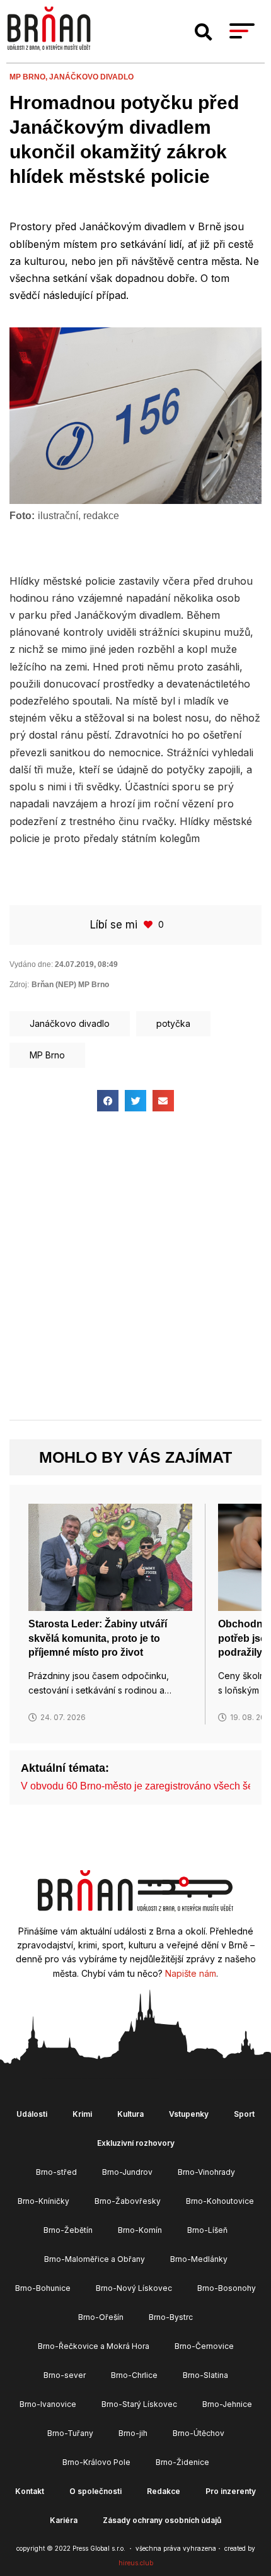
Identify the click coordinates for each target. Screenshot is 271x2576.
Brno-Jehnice (227, 2404)
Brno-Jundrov (127, 2172)
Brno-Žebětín (68, 2230)
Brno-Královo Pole (96, 2462)
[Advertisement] (135, 1277)
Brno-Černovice (204, 2346)
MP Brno (47, 1055)
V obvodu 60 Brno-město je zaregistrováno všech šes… (145, 1786)
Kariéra (64, 2520)
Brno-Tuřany (70, 2433)
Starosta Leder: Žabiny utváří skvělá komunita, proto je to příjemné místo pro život (98, 1638)
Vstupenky (189, 2114)
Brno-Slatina (205, 2375)
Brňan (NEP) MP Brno (70, 985)
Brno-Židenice (182, 2462)
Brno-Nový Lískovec (134, 2288)
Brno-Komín (140, 2230)
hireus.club (136, 2563)
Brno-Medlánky (199, 2259)
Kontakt (30, 2491)
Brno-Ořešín (101, 2317)
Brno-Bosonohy (227, 2288)
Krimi (82, 2114)
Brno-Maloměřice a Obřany (95, 2259)
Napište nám (191, 1973)
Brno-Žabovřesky (128, 2201)
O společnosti (95, 2491)
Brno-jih (133, 2433)
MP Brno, (29, 77)
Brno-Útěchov (199, 2433)
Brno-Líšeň (207, 2230)
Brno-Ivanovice (48, 2404)
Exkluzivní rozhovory (136, 2143)
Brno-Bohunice (43, 2288)
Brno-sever (65, 2375)
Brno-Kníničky (43, 2201)
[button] (204, 32)
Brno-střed (56, 2172)
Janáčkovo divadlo (91, 77)
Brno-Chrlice (134, 2375)
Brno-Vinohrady (206, 2172)
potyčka (173, 1023)
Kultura (130, 2114)
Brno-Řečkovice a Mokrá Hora (94, 2346)
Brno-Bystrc (171, 2317)
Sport (244, 2114)
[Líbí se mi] (149, 924)
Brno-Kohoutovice (220, 2201)
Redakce (164, 2491)
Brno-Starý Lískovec (139, 2404)
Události (32, 2114)
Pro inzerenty (231, 2491)
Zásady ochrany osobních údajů (162, 2520)
